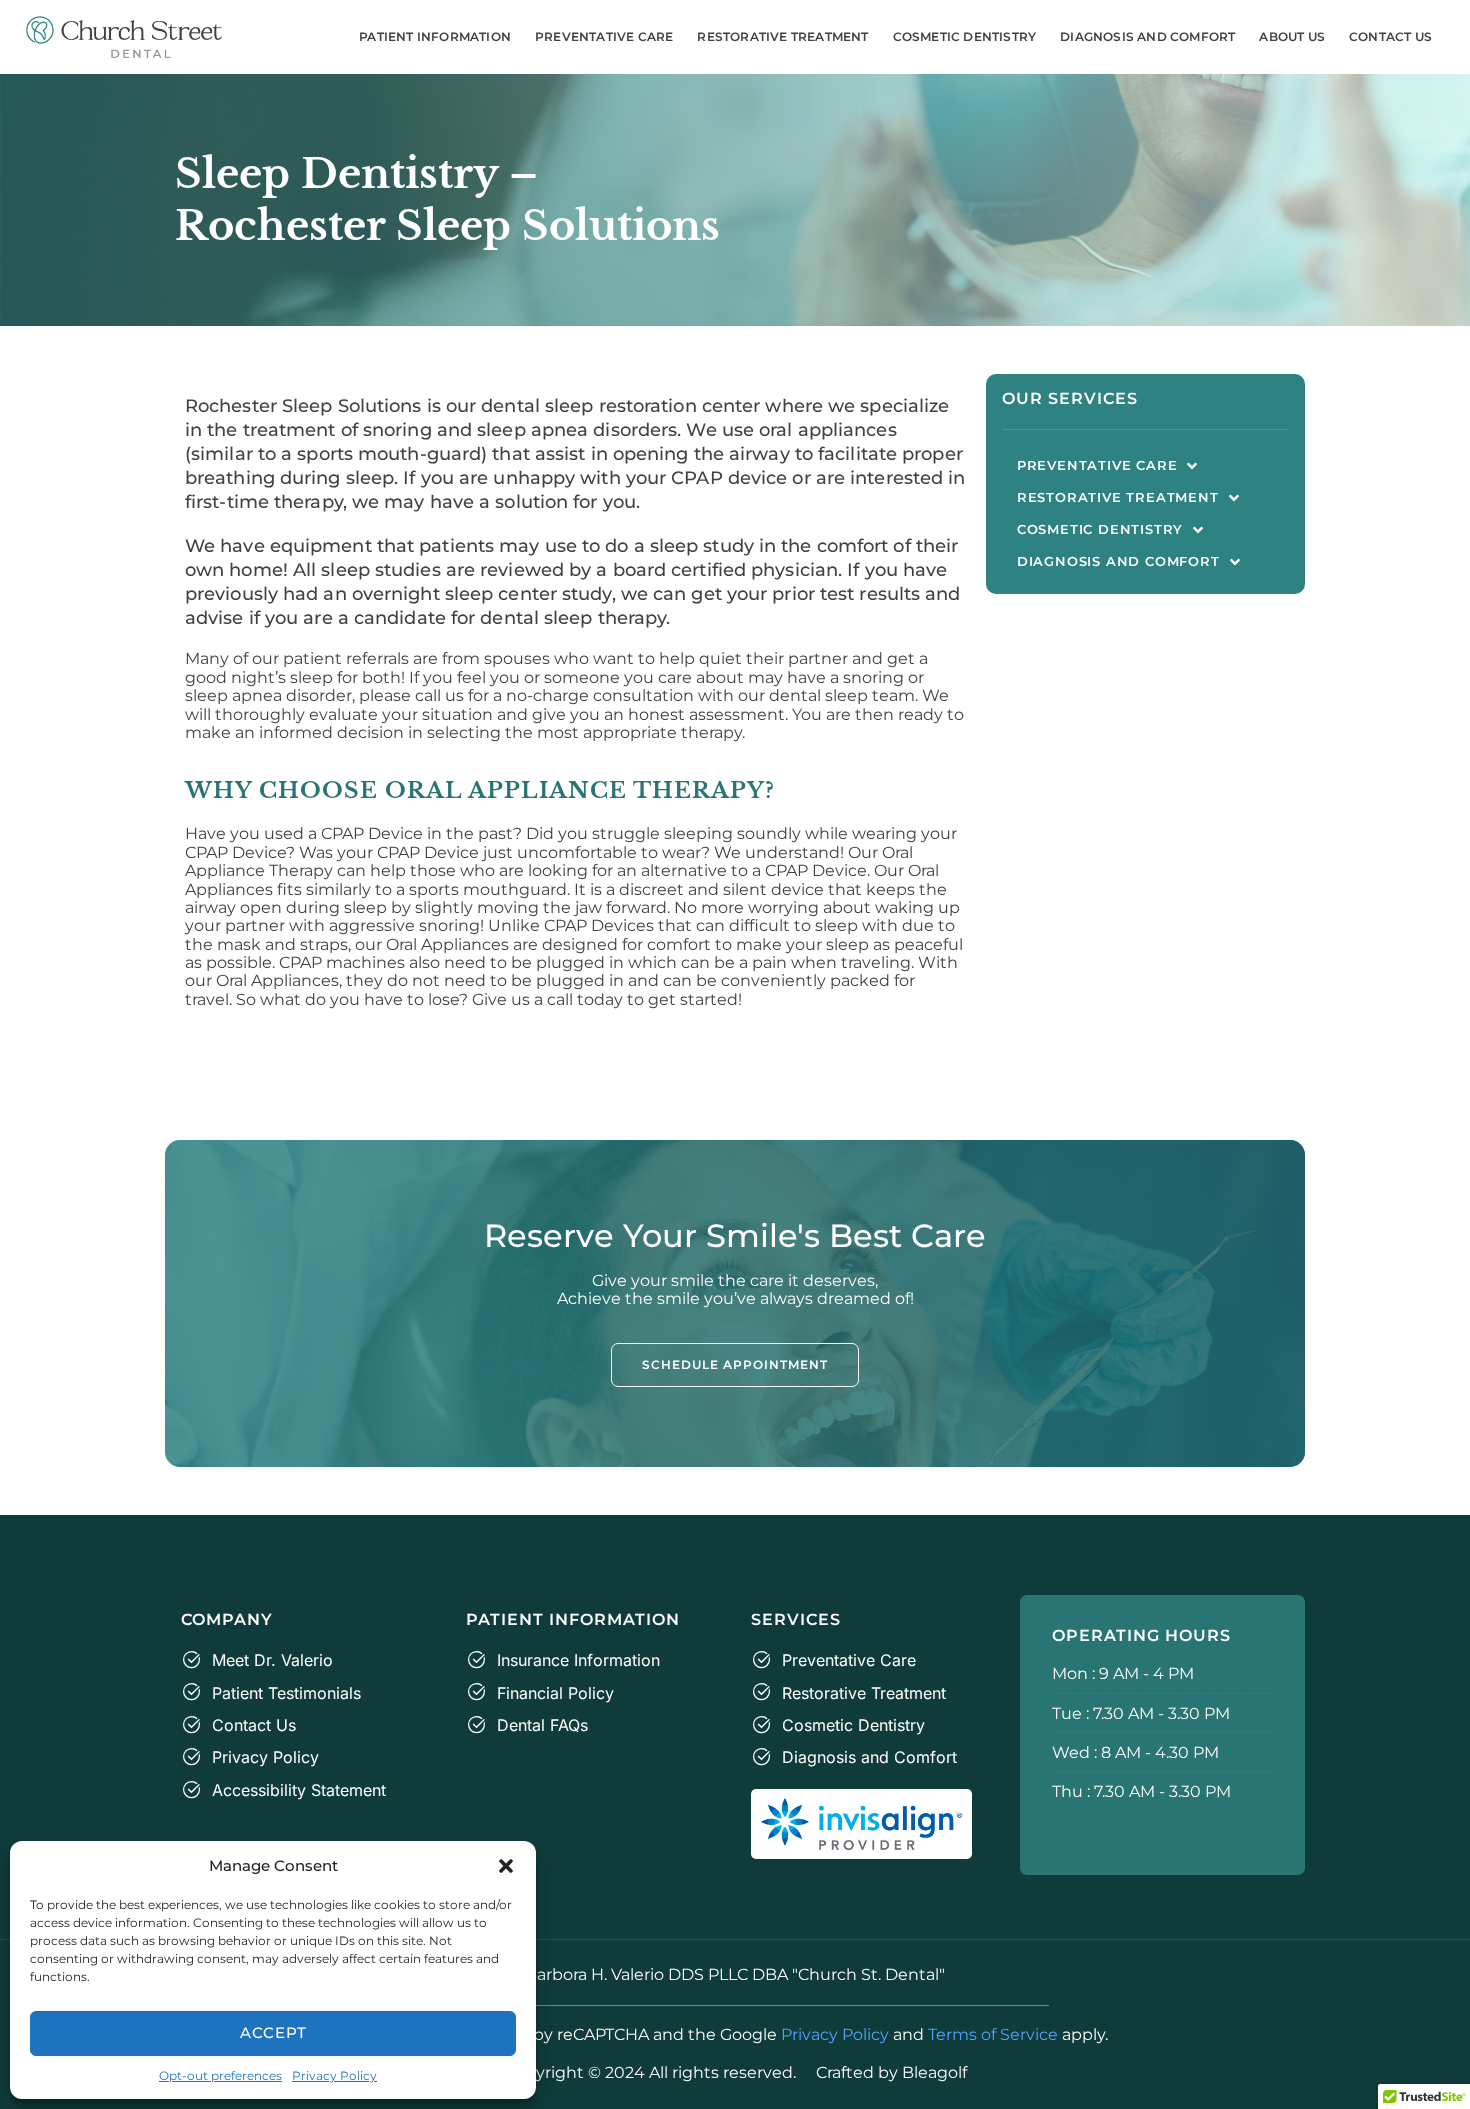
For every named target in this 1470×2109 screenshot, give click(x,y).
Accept (273, 2032)
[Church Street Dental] (124, 37)
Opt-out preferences (220, 2075)
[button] (506, 1866)
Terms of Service (993, 2034)
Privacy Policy (334, 2075)
